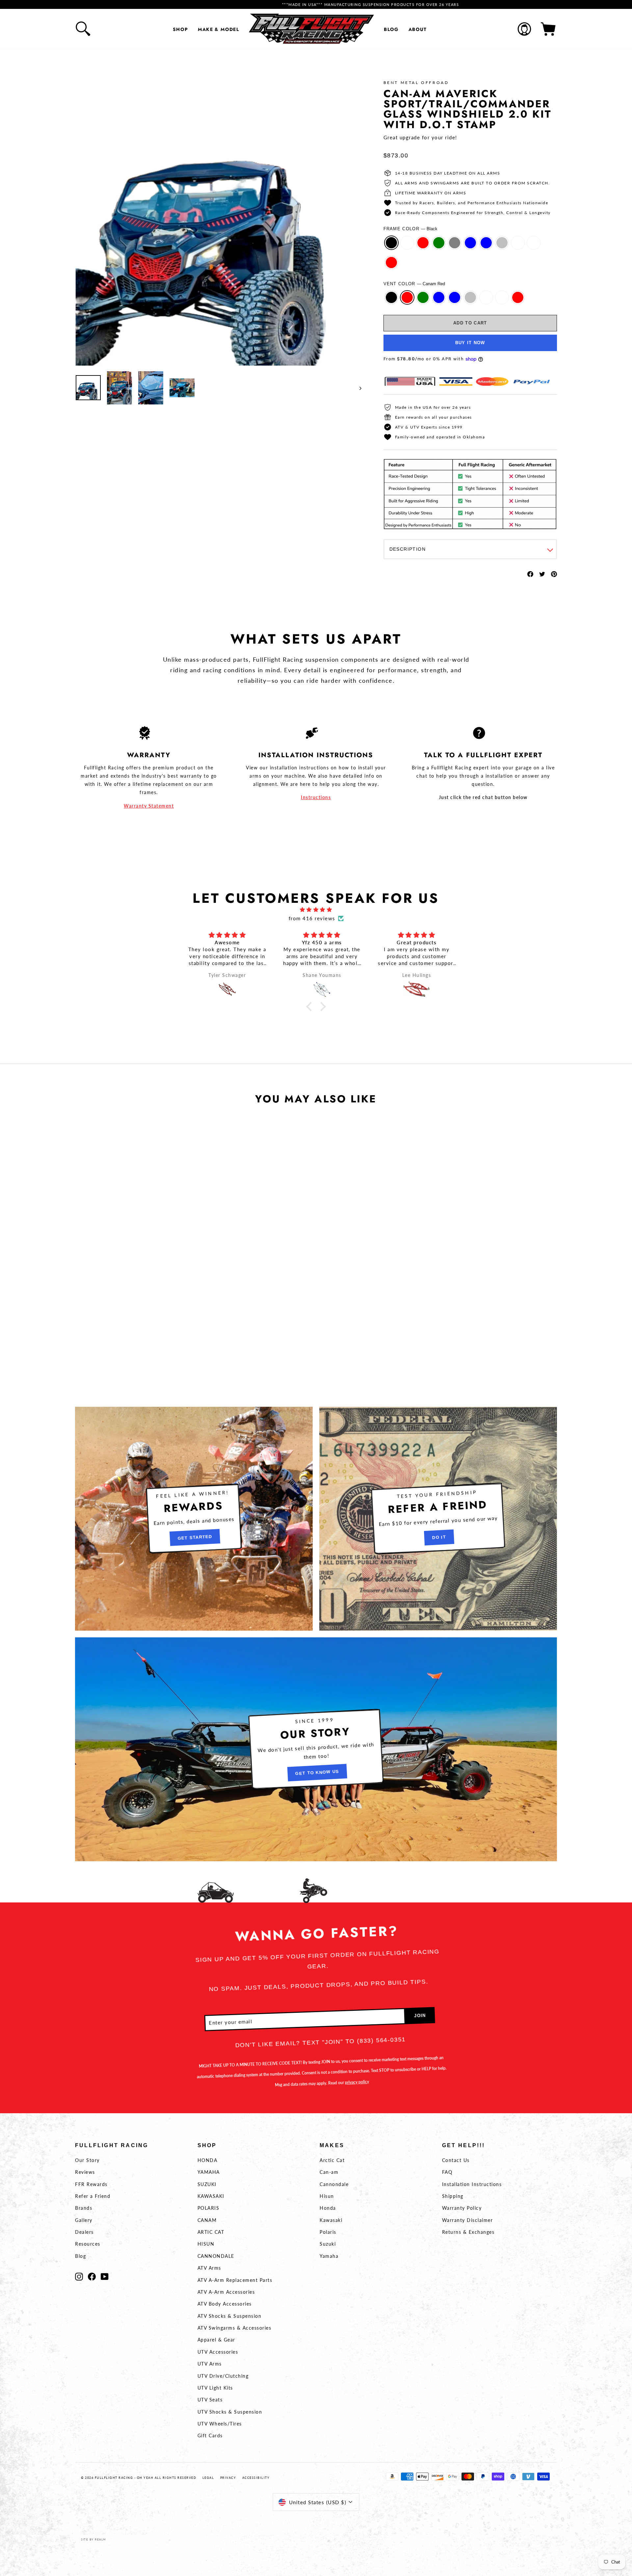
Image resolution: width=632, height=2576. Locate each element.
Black (391, 243)
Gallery (84, 2220)
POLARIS (209, 2208)
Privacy (228, 2478)
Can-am (329, 2172)
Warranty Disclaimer (468, 2220)
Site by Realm (93, 2539)
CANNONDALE (216, 2256)
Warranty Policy (462, 2208)
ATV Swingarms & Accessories (235, 2328)
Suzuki (328, 2244)
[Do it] (438, 1519)
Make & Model (218, 29)
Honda (328, 2208)
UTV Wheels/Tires (220, 2424)
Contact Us (456, 2160)
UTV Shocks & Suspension (230, 2412)
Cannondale (334, 2184)
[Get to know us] (316, 1749)
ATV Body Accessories (225, 2304)
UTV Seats (210, 2400)
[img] (316, 910)
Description (408, 549)
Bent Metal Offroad (416, 83)
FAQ (447, 2172)
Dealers (84, 2232)
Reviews (85, 2172)
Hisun (327, 2196)
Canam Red (423, 243)
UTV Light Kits (215, 2388)
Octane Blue (486, 243)
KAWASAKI (211, 2196)
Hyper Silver (502, 243)
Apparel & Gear (216, 2340)
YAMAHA (209, 2172)
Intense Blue (470, 243)
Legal (208, 2478)
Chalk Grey (455, 243)
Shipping (453, 2196)
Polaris (328, 2232)
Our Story (87, 2160)
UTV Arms (210, 2364)
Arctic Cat (332, 2160)
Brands (84, 2208)
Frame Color (411, 229)
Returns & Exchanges (468, 2232)
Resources (88, 2244)
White (518, 243)
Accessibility (256, 2478)
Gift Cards (210, 2436)
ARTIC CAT (211, 2232)
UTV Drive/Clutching (223, 2376)
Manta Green (439, 243)
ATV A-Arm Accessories (226, 2292)
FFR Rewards (91, 2184)
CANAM (207, 2220)
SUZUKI (207, 2184)
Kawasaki (331, 2220)
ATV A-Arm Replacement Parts (235, 2280)
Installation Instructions (472, 2184)
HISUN (206, 2244)
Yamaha (329, 2256)
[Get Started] (194, 1519)
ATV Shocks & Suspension (230, 2316)
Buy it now (470, 343)
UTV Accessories (218, 2352)
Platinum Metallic (534, 243)
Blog (391, 29)
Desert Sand (407, 243)
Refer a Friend (93, 2196)
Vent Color (414, 284)
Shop (181, 29)
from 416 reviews (312, 918)
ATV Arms (209, 2268)
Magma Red (391, 263)
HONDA (208, 2160)
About (418, 29)
